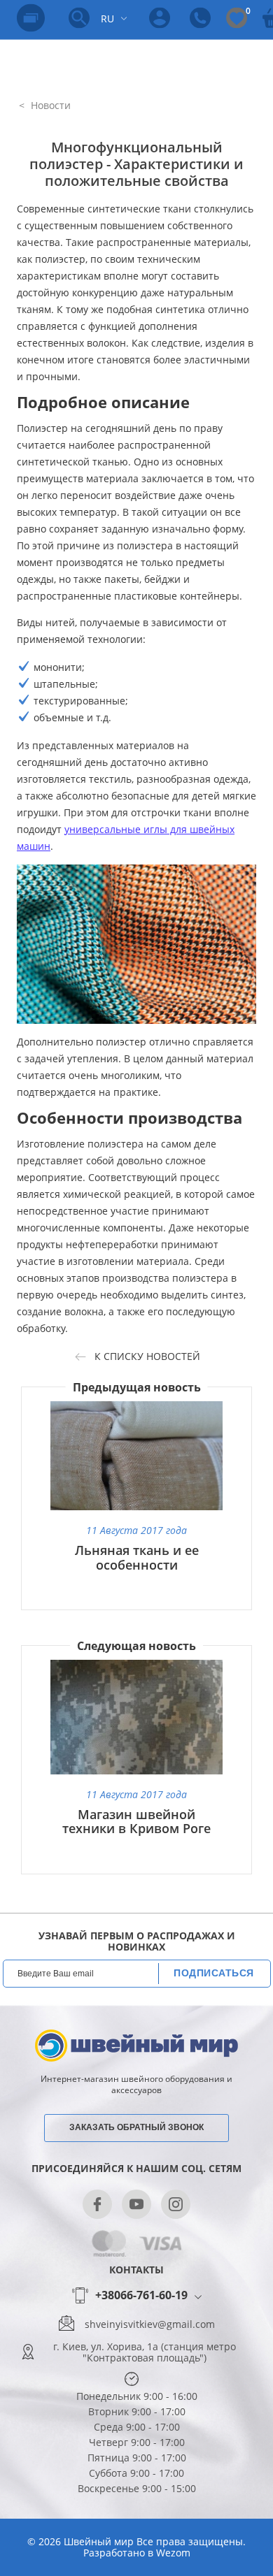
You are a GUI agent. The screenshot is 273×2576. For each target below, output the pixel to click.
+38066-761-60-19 (141, 2296)
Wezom (173, 2553)
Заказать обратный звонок (136, 2127)
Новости (49, 105)
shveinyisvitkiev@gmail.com (150, 2324)
